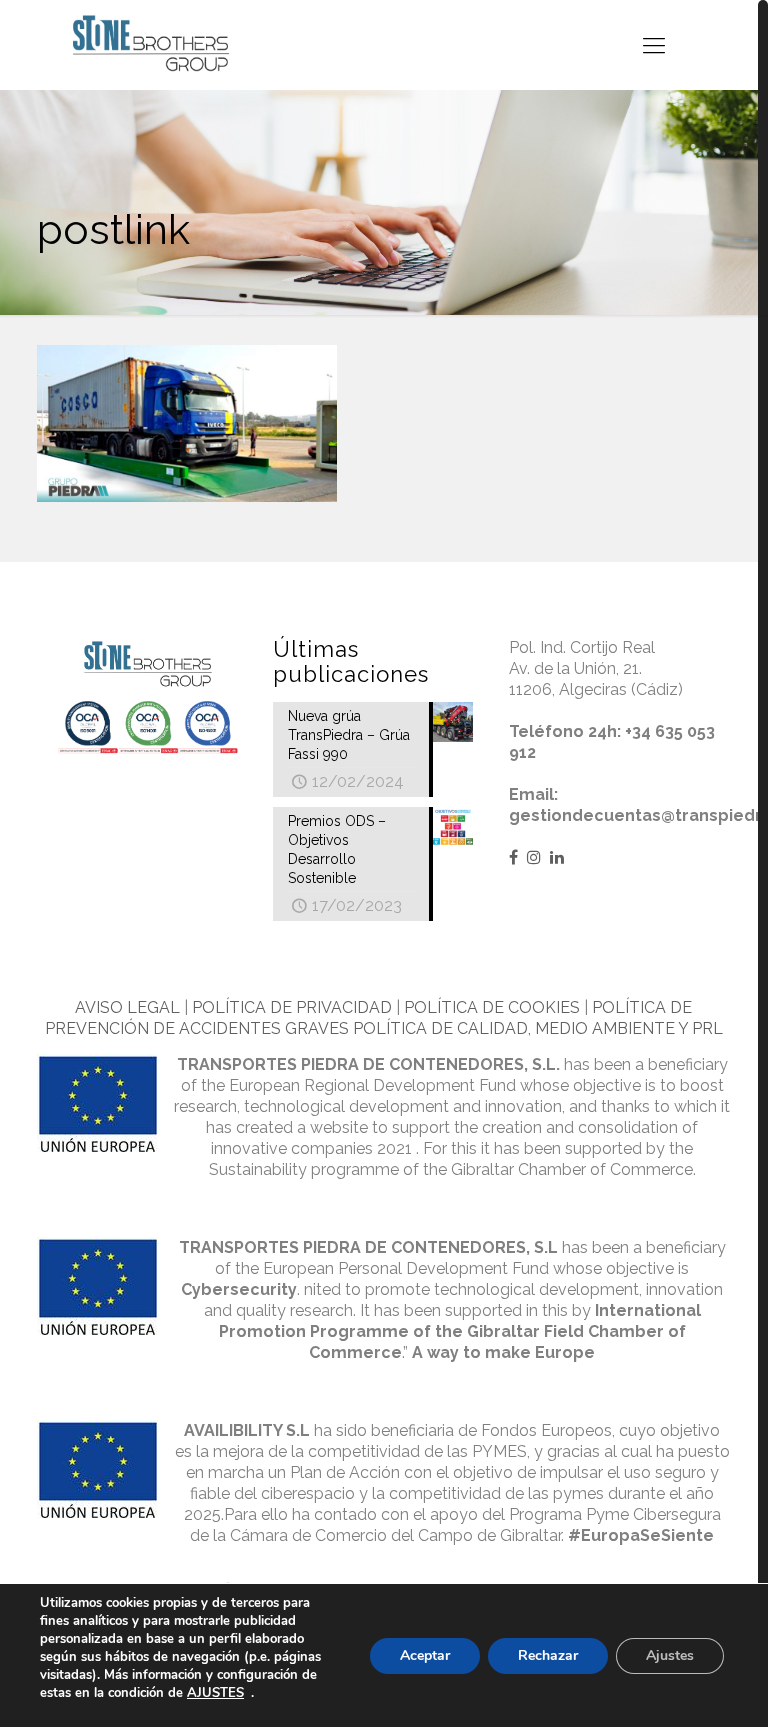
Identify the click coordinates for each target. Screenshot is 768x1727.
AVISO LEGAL (127, 1007)
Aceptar (425, 1655)
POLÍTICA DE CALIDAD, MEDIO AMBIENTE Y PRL (538, 1028)
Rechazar (548, 1655)
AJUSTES (215, 1693)
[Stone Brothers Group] (151, 44)
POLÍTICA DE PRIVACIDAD (292, 1007)
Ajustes (670, 1655)
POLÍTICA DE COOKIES (492, 1007)
